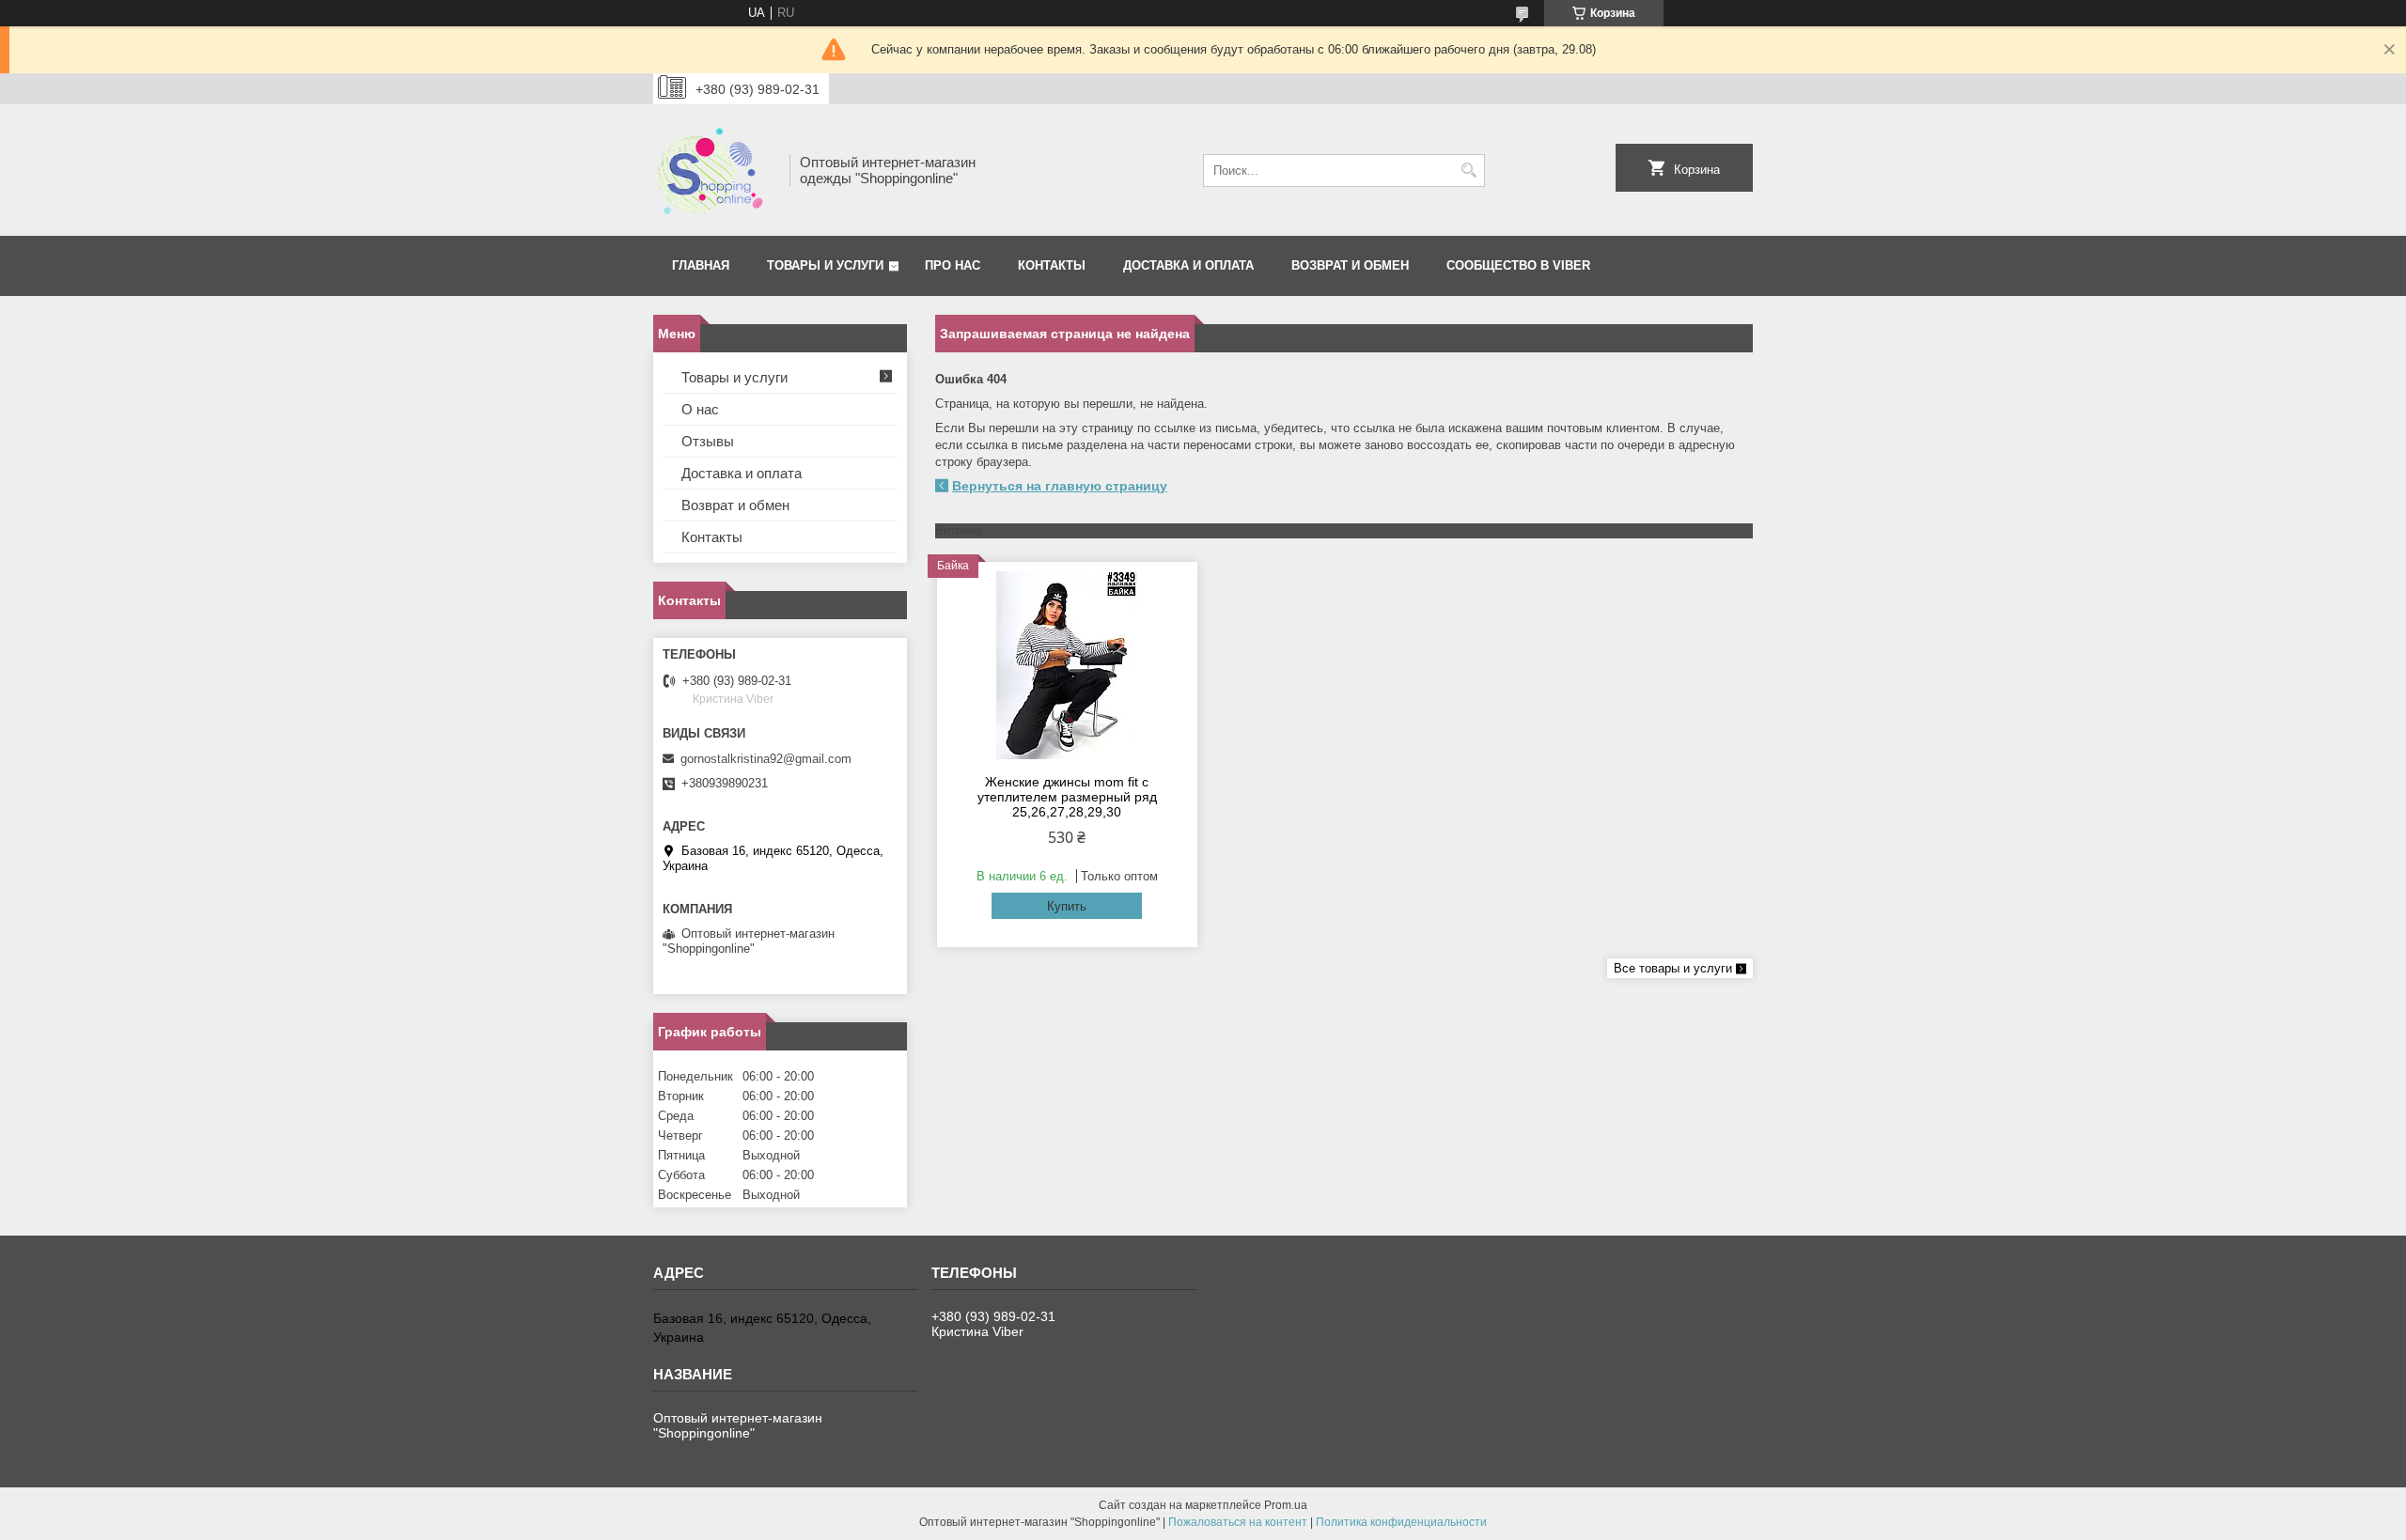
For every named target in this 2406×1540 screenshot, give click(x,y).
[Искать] (1469, 171)
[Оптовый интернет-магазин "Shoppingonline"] (715, 170)
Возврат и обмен (1350, 265)
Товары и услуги (825, 265)
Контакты (1052, 265)
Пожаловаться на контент (1238, 1522)
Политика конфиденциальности (1401, 1522)
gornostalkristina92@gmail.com (766, 759)
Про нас (953, 265)
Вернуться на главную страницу (1060, 486)
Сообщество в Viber (1518, 265)
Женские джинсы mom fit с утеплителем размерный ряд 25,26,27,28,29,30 (1067, 797)
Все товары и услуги (1673, 968)
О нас (700, 409)
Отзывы (708, 441)
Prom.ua (1286, 1505)
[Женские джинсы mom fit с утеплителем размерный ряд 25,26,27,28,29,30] (1067, 665)
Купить (1067, 906)
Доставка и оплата (1188, 265)
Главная (701, 265)
